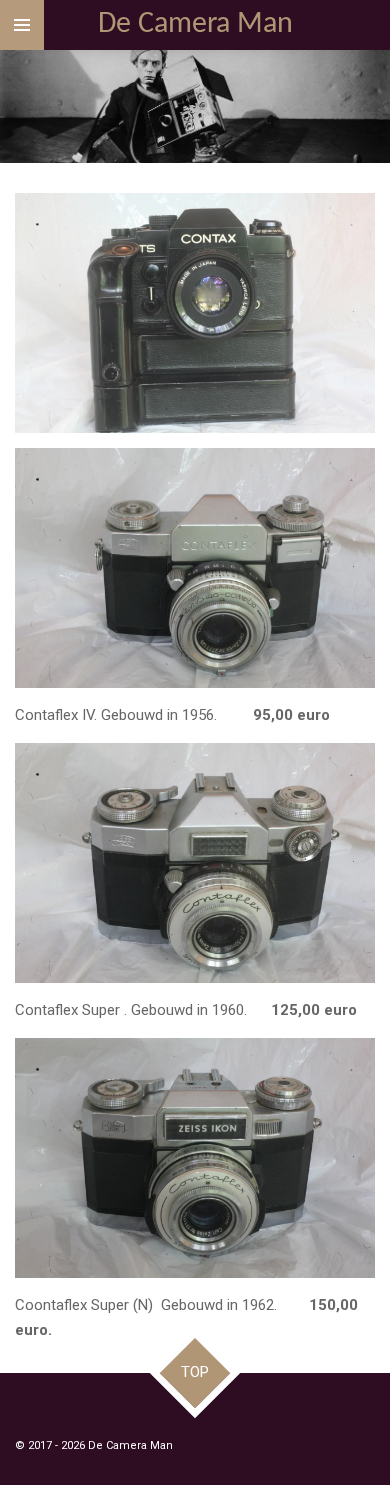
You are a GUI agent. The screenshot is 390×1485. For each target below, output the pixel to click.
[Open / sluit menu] (22, 25)
